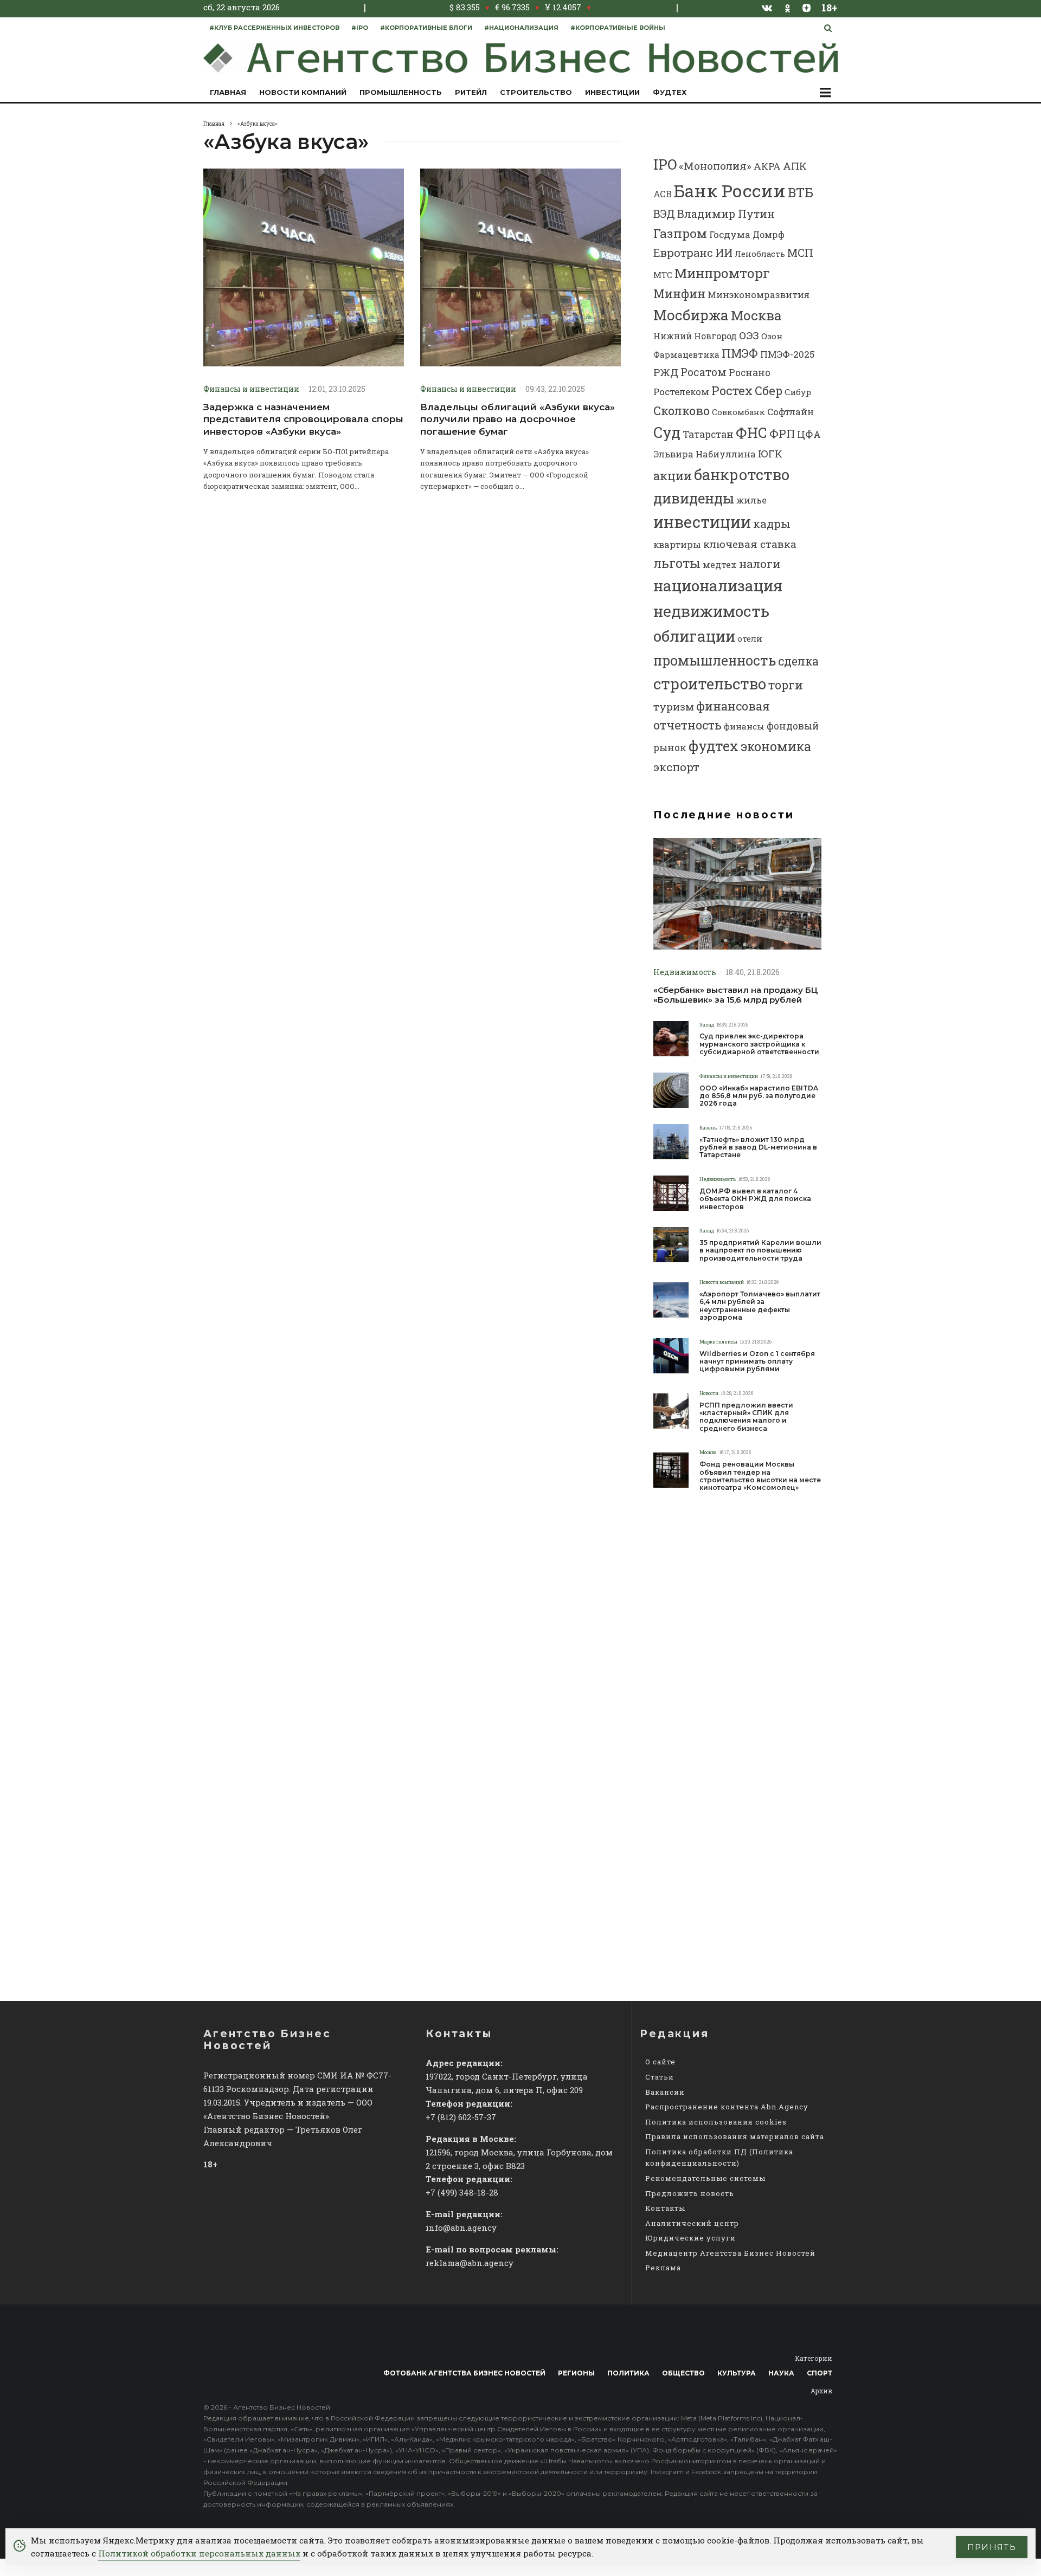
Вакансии (665, 2092)
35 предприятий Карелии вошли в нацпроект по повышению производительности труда (760, 1251)
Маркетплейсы (718, 1342)
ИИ (724, 253)
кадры (772, 524)
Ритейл (471, 92)
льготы (677, 563)
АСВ (663, 194)
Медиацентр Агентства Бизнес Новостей (730, 2253)
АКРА (767, 166)
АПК (795, 166)
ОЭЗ (749, 335)
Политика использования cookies (716, 2122)
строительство (710, 683)
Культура (737, 2373)
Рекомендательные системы (705, 2178)
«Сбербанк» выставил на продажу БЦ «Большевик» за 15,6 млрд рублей (735, 995)
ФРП (782, 434)
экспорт (676, 767)
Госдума (730, 234)
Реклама (663, 2268)
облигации (694, 636)
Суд (667, 432)
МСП (800, 253)
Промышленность (401, 92)
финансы (744, 726)
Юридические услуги (690, 2238)
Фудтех (670, 92)
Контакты (665, 2208)
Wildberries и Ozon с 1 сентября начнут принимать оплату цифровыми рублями (757, 1362)
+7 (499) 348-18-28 (462, 2192)
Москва (756, 315)
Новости (709, 1393)
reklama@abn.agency (470, 2263)
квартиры (677, 544)
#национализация (521, 28)
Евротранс (683, 253)
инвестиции (702, 522)
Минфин (679, 293)
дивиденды (694, 498)
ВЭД (664, 214)
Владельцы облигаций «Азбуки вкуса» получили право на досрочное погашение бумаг (518, 419)
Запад (707, 1025)
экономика (776, 746)
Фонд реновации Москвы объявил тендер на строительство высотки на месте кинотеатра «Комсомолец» (760, 1476)
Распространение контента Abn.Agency (727, 2107)
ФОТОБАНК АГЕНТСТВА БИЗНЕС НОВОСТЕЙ (464, 2373)
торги (786, 685)
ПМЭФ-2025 (788, 354)
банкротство (742, 474)
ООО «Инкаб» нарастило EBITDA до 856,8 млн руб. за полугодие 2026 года (759, 1096)
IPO (665, 164)
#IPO (360, 28)
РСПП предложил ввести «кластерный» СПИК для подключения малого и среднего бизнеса (746, 1417)
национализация (718, 586)
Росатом (703, 372)
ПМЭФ (740, 353)
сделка (798, 661)
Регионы (576, 2373)
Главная (228, 92)
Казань (708, 1128)
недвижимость (711, 611)
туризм (674, 706)
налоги (760, 564)
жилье (751, 500)
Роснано (750, 373)
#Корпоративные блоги (426, 28)
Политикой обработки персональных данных (199, 2553)
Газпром (680, 233)
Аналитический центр (692, 2223)
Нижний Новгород (695, 336)
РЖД (666, 372)
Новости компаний (303, 92)
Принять (992, 2547)
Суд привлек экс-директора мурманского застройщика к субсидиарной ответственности (759, 1044)
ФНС (751, 432)
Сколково (682, 411)
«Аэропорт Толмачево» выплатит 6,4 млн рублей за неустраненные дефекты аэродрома (760, 1306)
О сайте (660, 2062)
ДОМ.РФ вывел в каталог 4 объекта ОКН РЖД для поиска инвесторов (755, 1199)
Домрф (769, 234)
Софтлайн (791, 412)
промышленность (715, 660)
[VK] (767, 8)
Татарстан (708, 434)
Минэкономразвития (759, 295)
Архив (821, 2391)
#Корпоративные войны (618, 28)
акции (673, 476)
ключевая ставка (750, 544)
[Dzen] (807, 8)
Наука (781, 2373)
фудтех (714, 746)
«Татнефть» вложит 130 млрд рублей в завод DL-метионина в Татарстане (758, 1148)
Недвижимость (685, 972)
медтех (720, 564)
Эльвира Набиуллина (705, 454)
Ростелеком (681, 392)
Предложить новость (690, 2193)
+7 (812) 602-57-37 (461, 2117)
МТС (663, 275)
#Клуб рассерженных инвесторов (274, 28)
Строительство (536, 92)
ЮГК (770, 453)
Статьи (660, 2077)
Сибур (798, 392)
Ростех (732, 390)
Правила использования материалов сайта (735, 2136)
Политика (628, 2373)
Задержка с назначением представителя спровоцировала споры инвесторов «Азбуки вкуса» (303, 419)
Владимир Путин (726, 214)
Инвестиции (612, 92)
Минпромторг (722, 273)
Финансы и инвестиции (251, 389)
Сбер (769, 390)
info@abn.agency (461, 2228)
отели (750, 638)
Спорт (820, 2373)
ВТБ (801, 192)
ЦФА (809, 434)
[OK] (788, 7)
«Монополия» (715, 166)
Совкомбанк (738, 412)
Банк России (730, 191)
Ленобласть (760, 254)
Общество (683, 2373)
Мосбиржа (691, 315)
